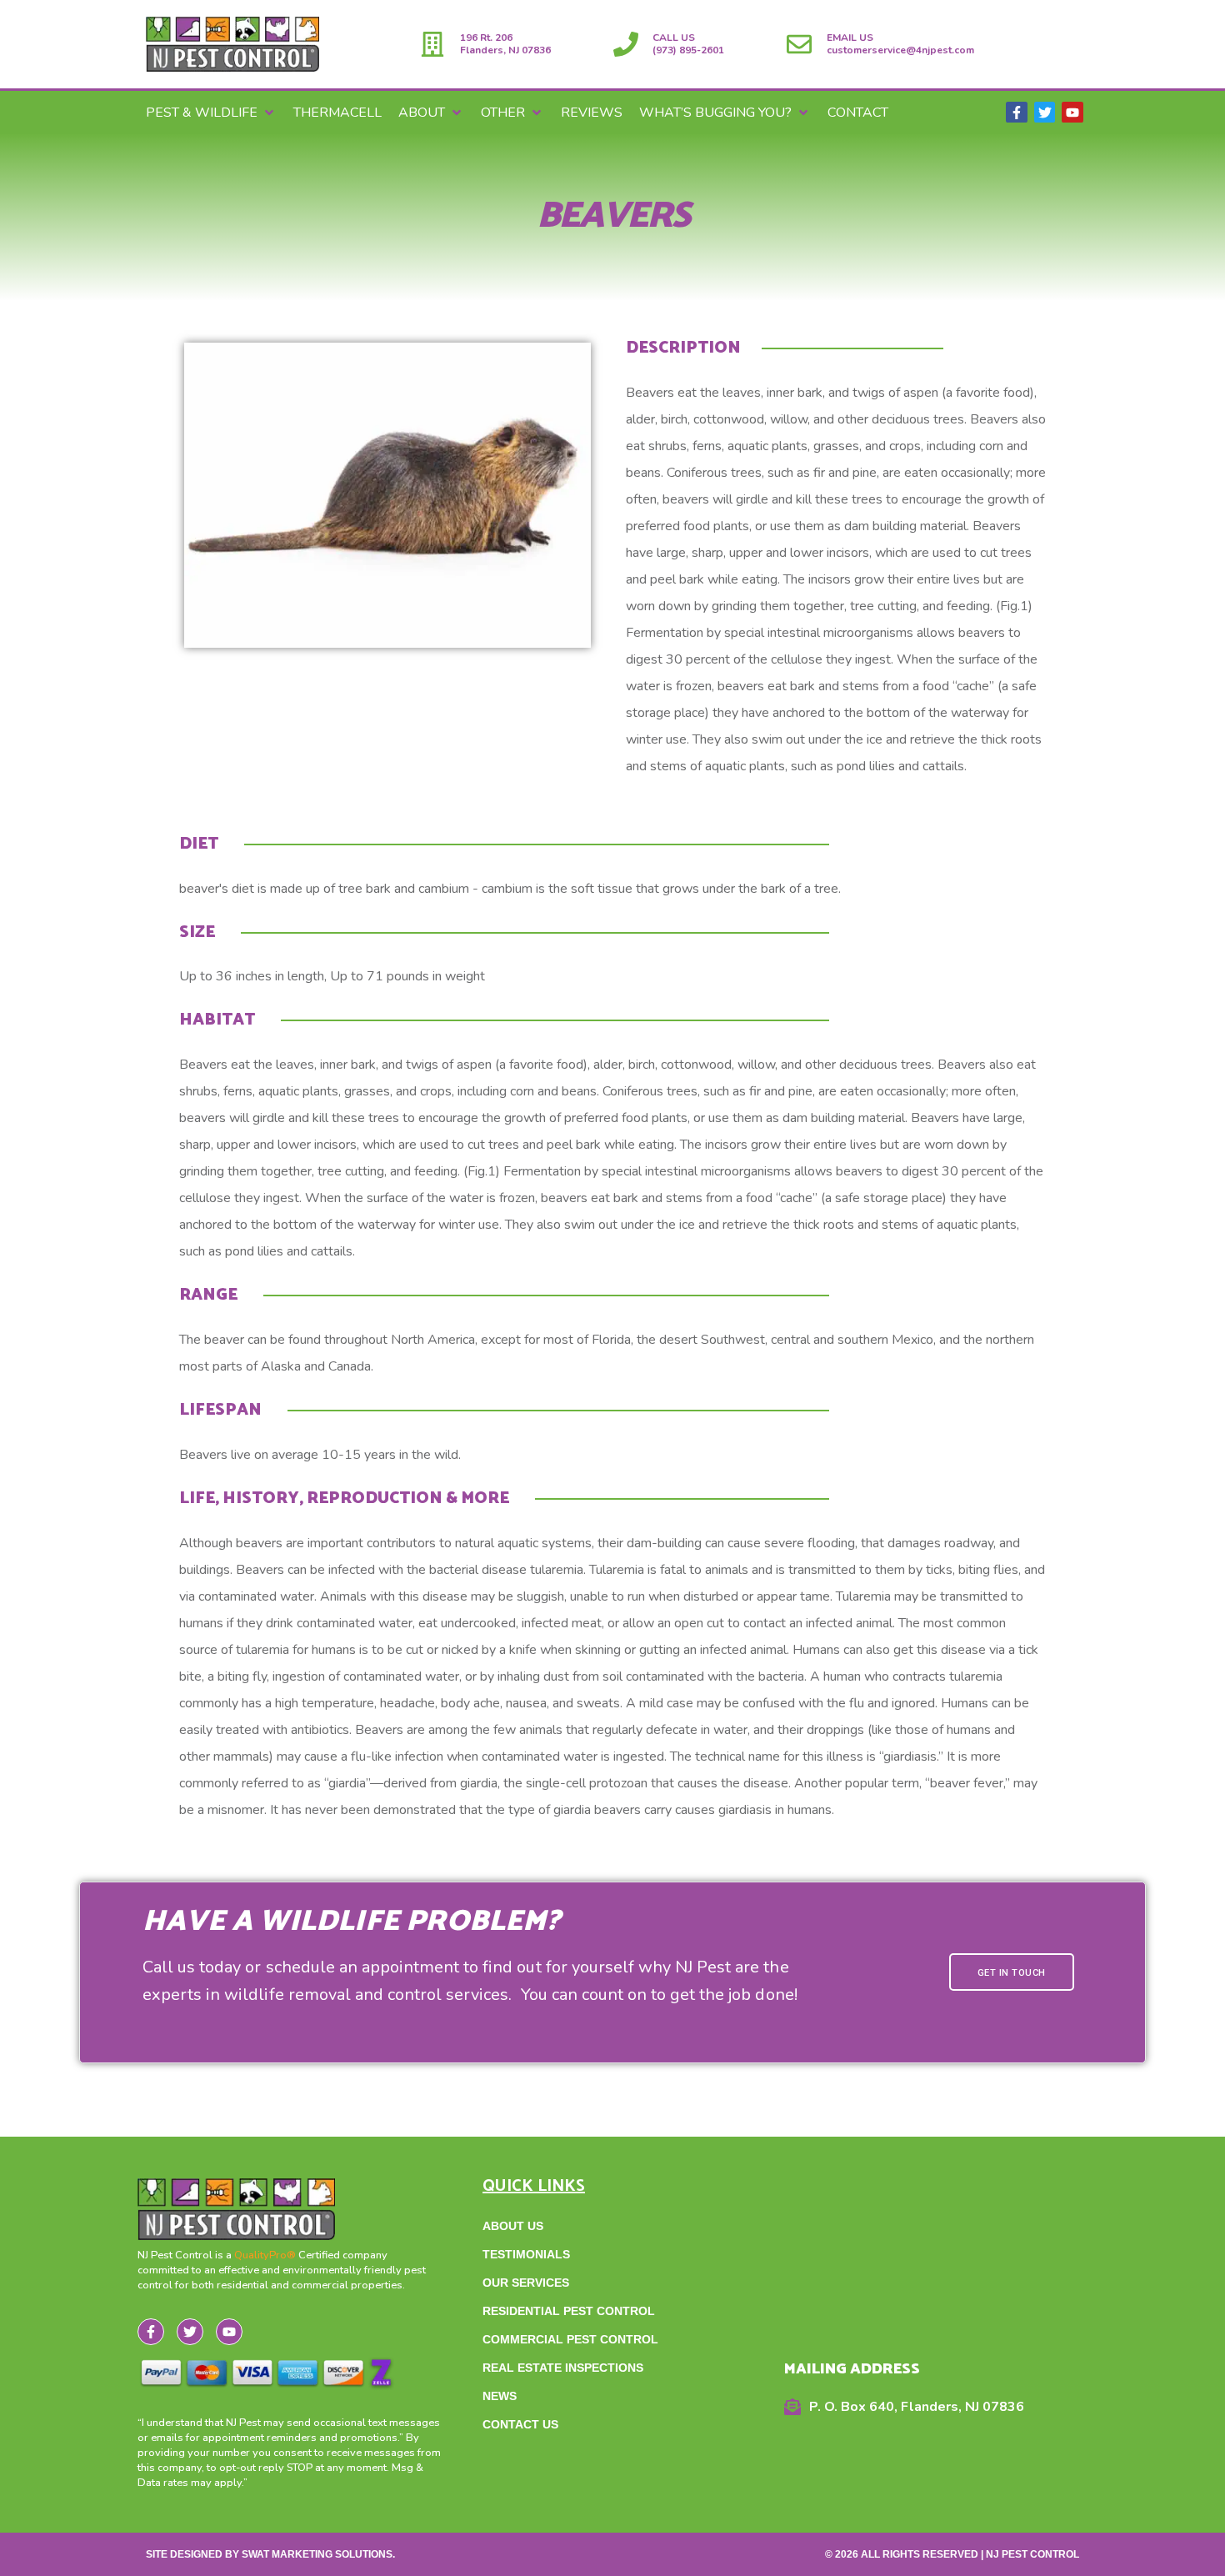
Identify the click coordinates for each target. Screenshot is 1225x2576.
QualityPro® (266, 2255)
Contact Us (520, 2424)
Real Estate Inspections (563, 2368)
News (500, 2396)
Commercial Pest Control (570, 2339)
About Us (513, 2226)
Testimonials (526, 2254)
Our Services (526, 2283)
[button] (211, 113)
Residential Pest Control (569, 2311)
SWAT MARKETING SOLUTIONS (317, 2554)
